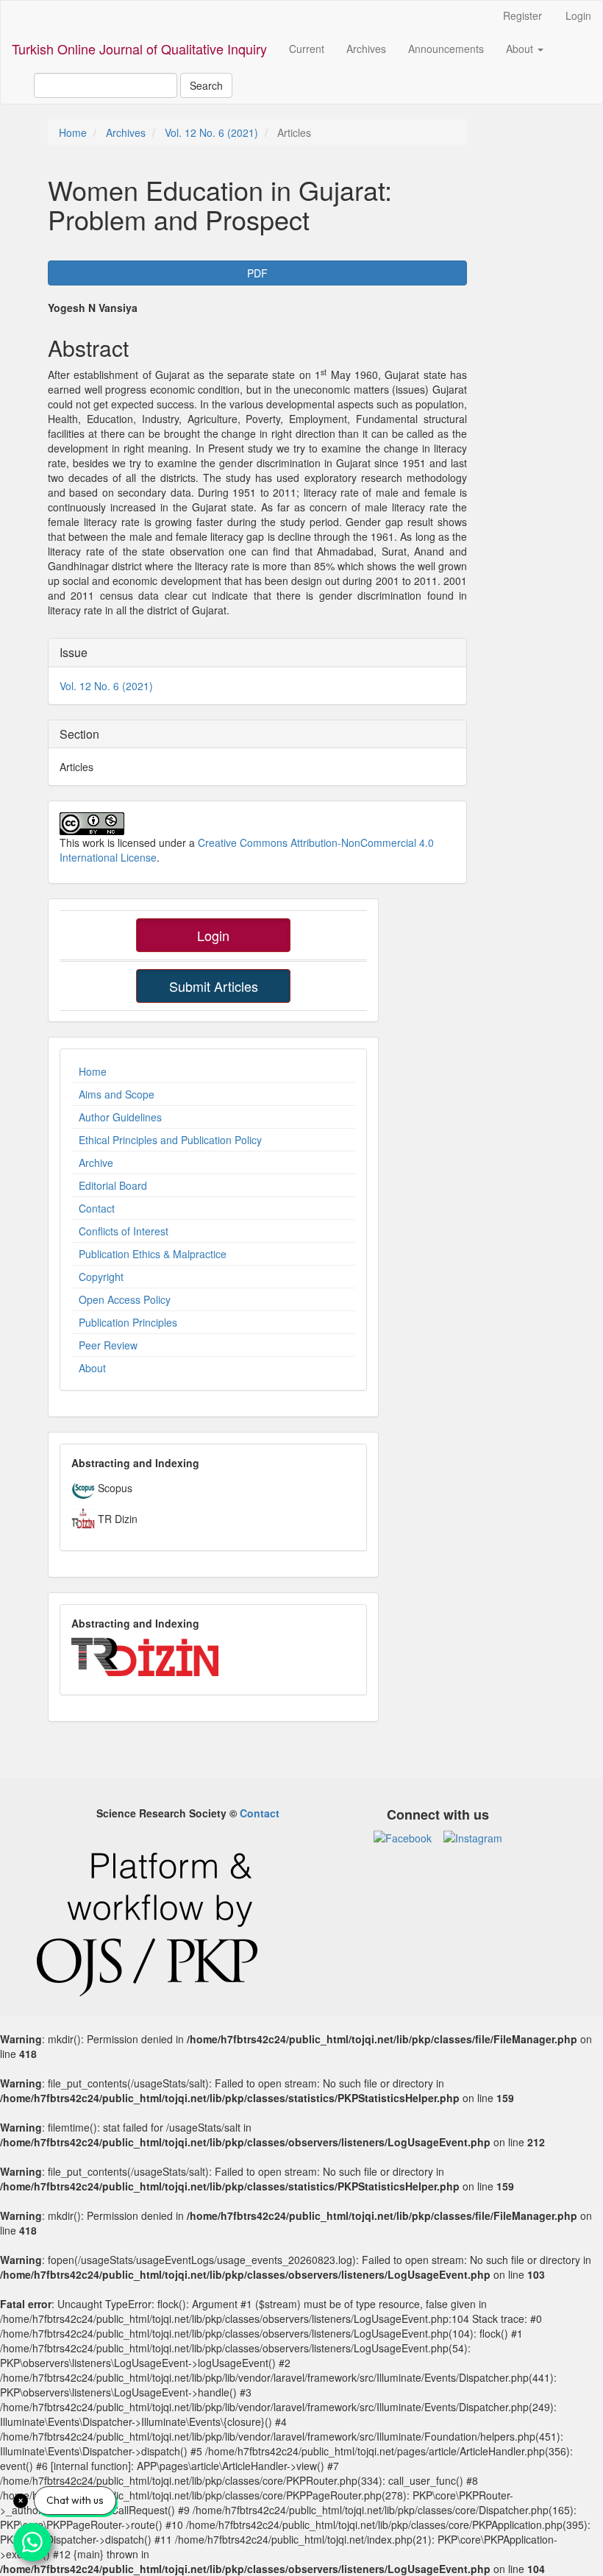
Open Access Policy (125, 1299)
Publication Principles (128, 1322)
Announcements (446, 49)
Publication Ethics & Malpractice (153, 1254)
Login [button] (213, 935)
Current (307, 49)
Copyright (101, 1277)
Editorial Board (113, 1185)
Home (73, 132)
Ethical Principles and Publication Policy (170, 1140)
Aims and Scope (117, 1094)
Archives (366, 49)
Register (522, 15)
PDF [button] (257, 273)
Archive (96, 1163)
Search (206, 85)
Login (578, 15)
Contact (97, 1208)
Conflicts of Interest (124, 1231)
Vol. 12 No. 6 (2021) (211, 132)
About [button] (521, 49)
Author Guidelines (120, 1117)
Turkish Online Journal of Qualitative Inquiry (139, 49)
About (92, 1368)
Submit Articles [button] (214, 986)
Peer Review (108, 1345)
